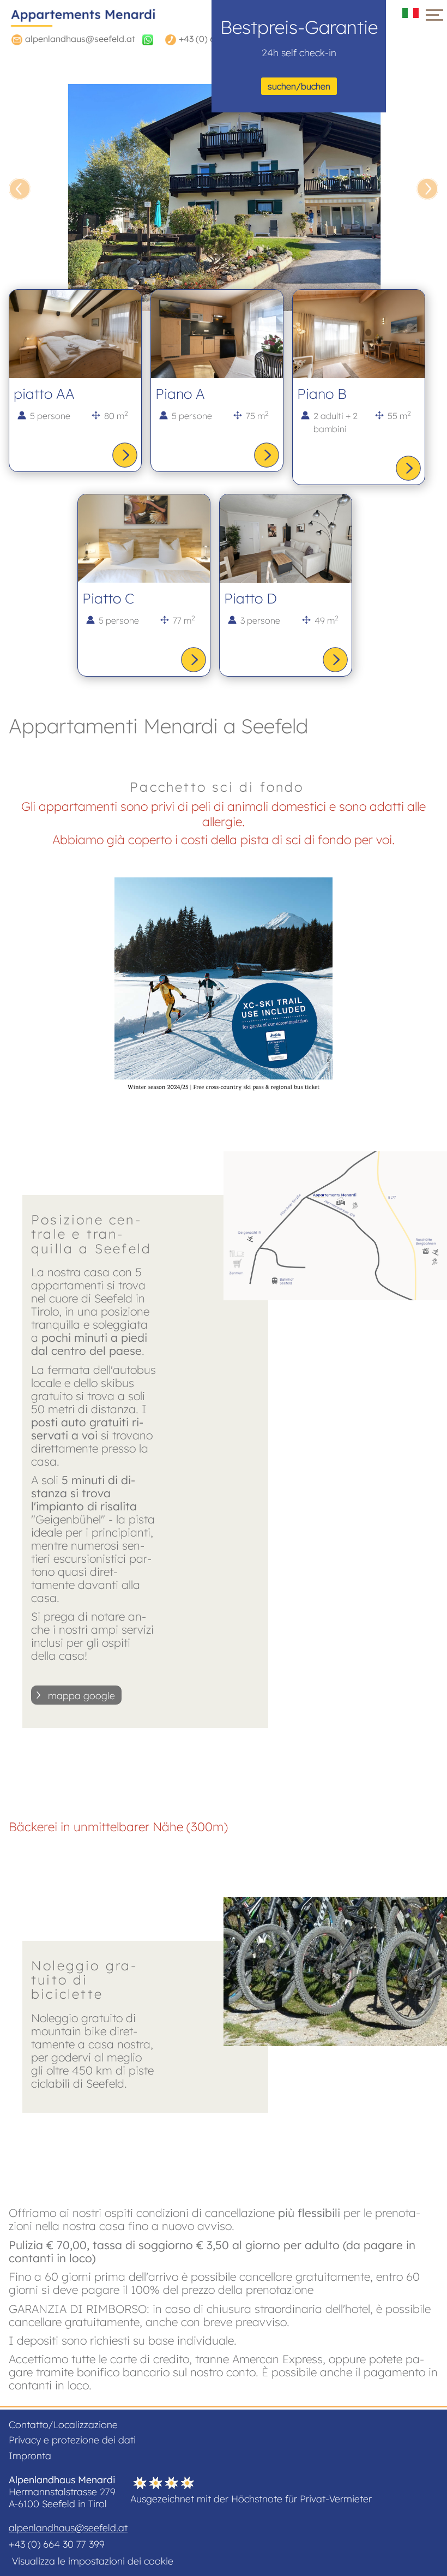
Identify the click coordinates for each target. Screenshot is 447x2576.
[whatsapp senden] (148, 39)
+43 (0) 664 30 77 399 (57, 2544)
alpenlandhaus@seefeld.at (68, 2527)
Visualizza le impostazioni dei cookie (93, 2561)
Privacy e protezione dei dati (72, 2440)
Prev (20, 189)
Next (427, 189)
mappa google (81, 1695)
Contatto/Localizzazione (63, 2424)
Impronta (30, 2455)
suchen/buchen (299, 86)
